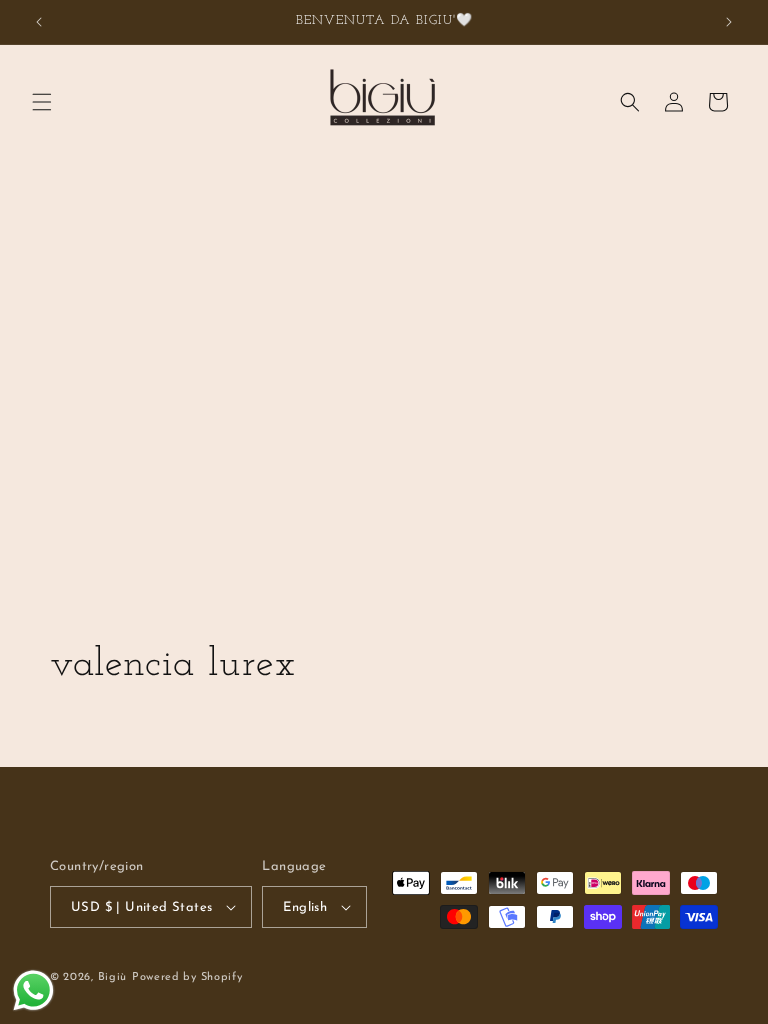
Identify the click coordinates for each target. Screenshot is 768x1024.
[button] (42, 102)
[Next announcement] (729, 22)
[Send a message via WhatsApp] (33, 990)
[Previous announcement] (39, 22)
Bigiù (113, 977)
